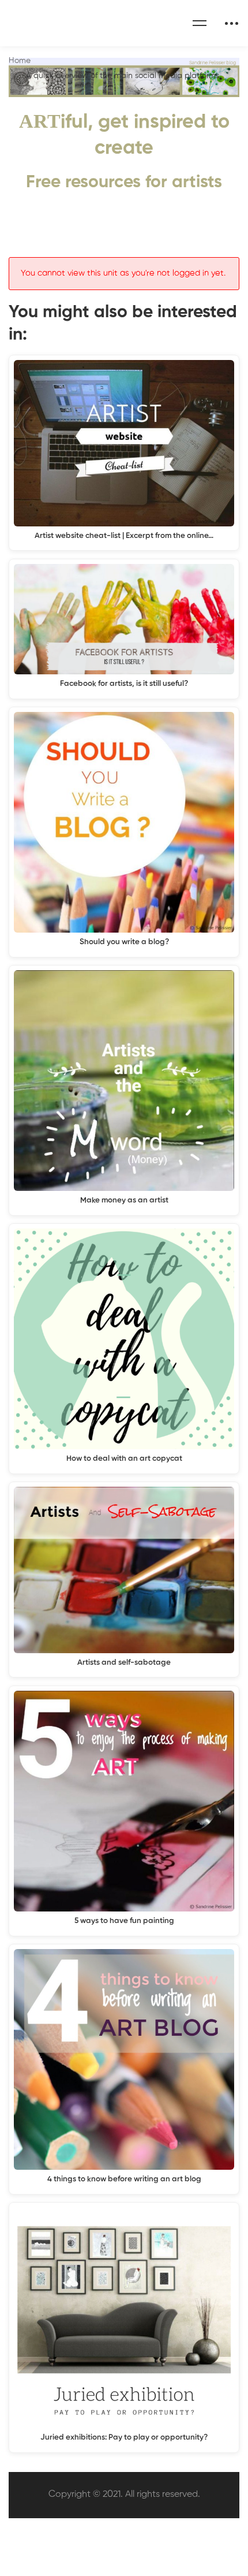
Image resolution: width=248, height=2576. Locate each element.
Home (20, 61)
